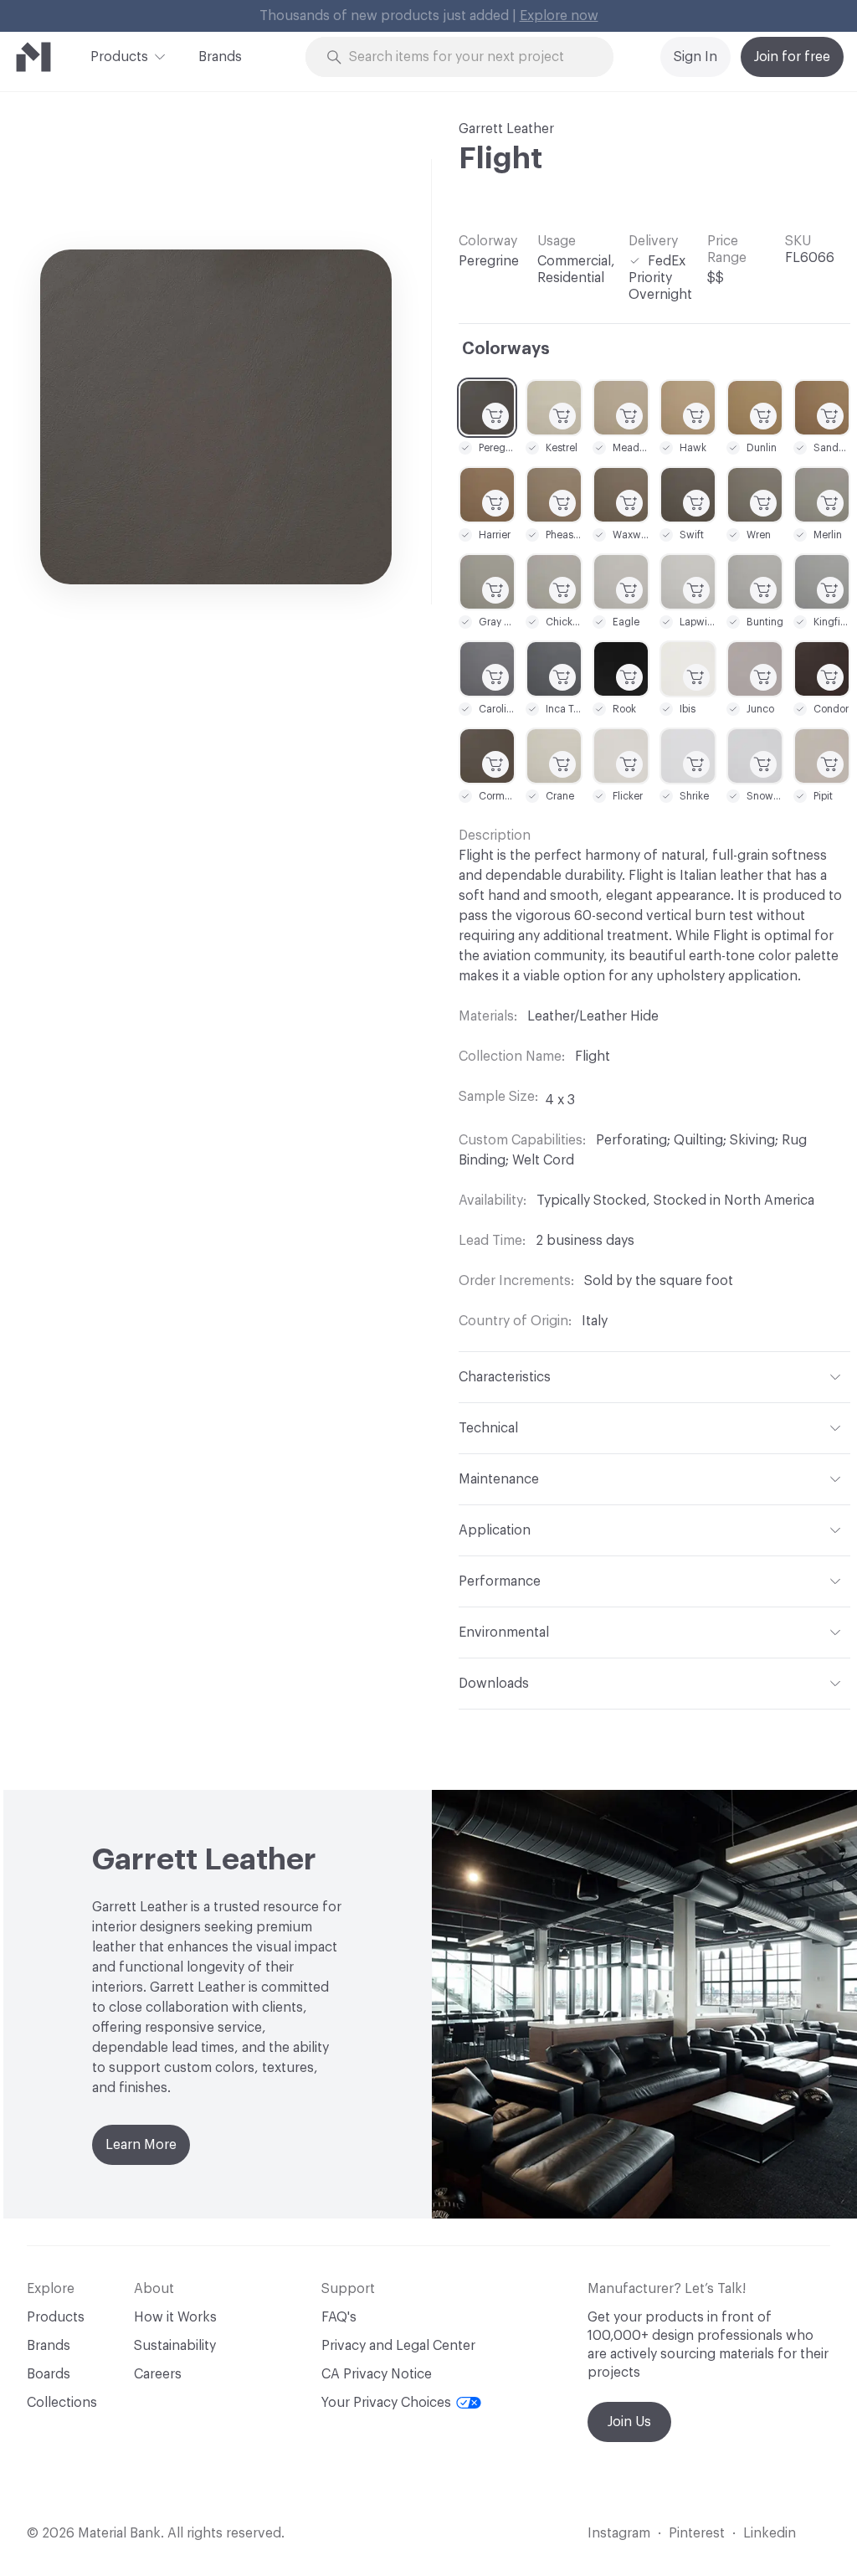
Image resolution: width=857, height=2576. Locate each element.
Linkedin (770, 2533)
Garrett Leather (506, 129)
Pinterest (697, 2533)
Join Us (629, 2422)
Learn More (141, 2145)
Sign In (695, 57)
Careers (158, 2374)
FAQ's (339, 2317)
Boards (49, 2374)
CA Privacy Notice (377, 2374)
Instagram (619, 2533)
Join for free (792, 57)
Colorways (506, 349)
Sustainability (175, 2346)
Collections (62, 2403)
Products (119, 57)
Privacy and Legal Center (398, 2346)
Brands (220, 57)
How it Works (175, 2317)
